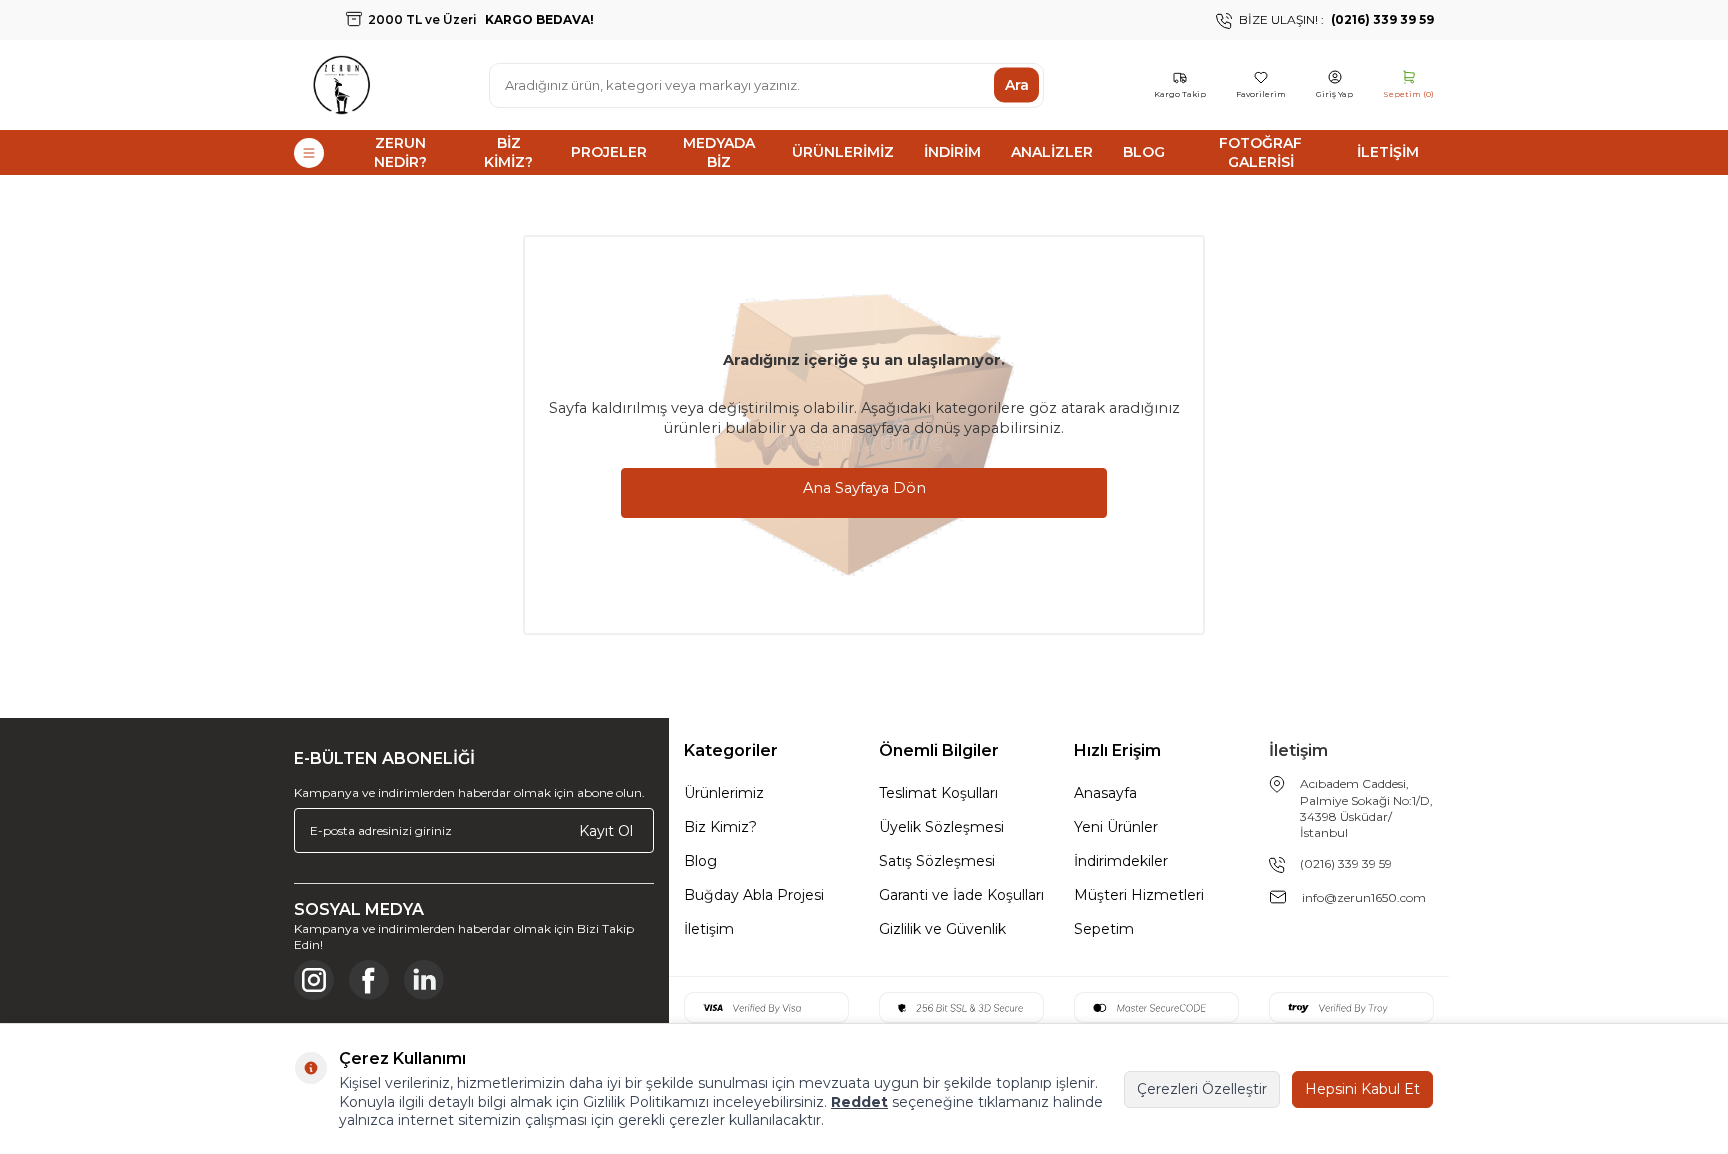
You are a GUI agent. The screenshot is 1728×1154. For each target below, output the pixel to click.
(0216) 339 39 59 (1346, 863)
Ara (1017, 85)
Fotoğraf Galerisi (1260, 152)
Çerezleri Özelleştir (1202, 1089)
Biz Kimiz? (508, 152)
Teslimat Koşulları (938, 793)
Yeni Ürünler (1116, 827)
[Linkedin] (424, 980)
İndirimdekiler (1121, 861)
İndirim (952, 152)
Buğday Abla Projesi (754, 895)
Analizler (1052, 152)
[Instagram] (314, 980)
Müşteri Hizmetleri (1139, 895)
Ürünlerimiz (843, 152)
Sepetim (1104, 929)
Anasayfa (1105, 793)
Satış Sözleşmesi (937, 861)
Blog (1144, 152)
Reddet (859, 1102)
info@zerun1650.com (1364, 897)
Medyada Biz (719, 152)
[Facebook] (369, 980)
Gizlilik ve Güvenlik (942, 929)
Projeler (609, 152)
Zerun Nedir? (400, 152)
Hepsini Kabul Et (1362, 1089)
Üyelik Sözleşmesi (941, 827)
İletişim (1388, 152)
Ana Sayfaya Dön (864, 488)
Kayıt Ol (606, 830)
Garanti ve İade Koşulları (961, 895)
